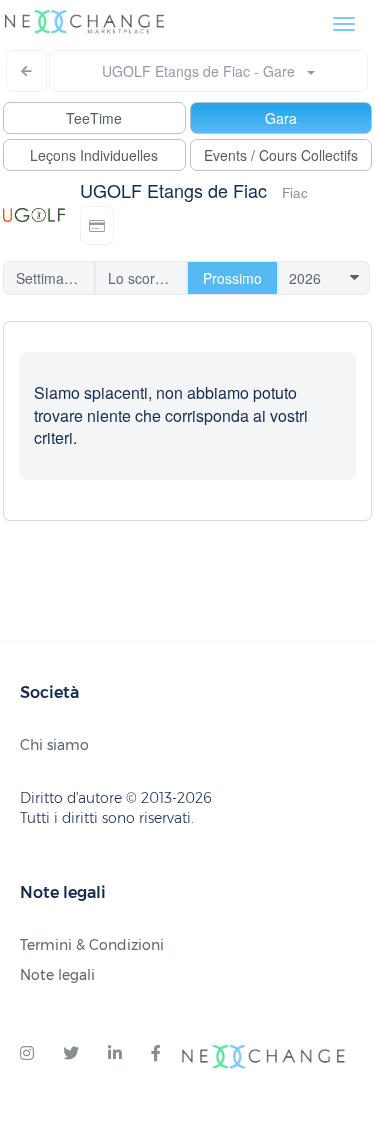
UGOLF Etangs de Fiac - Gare (204, 71)
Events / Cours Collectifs (281, 155)
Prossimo (232, 278)
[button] (97, 225)
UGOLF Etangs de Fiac (173, 190)
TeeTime (94, 118)
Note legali (57, 975)
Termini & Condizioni (92, 945)
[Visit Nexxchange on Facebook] (156, 1054)
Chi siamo (54, 745)
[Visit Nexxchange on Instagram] (27, 1054)
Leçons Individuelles (94, 155)
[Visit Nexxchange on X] (71, 1054)
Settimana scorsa (55, 278)
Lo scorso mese (147, 278)
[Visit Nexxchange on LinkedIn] (115, 1054)
